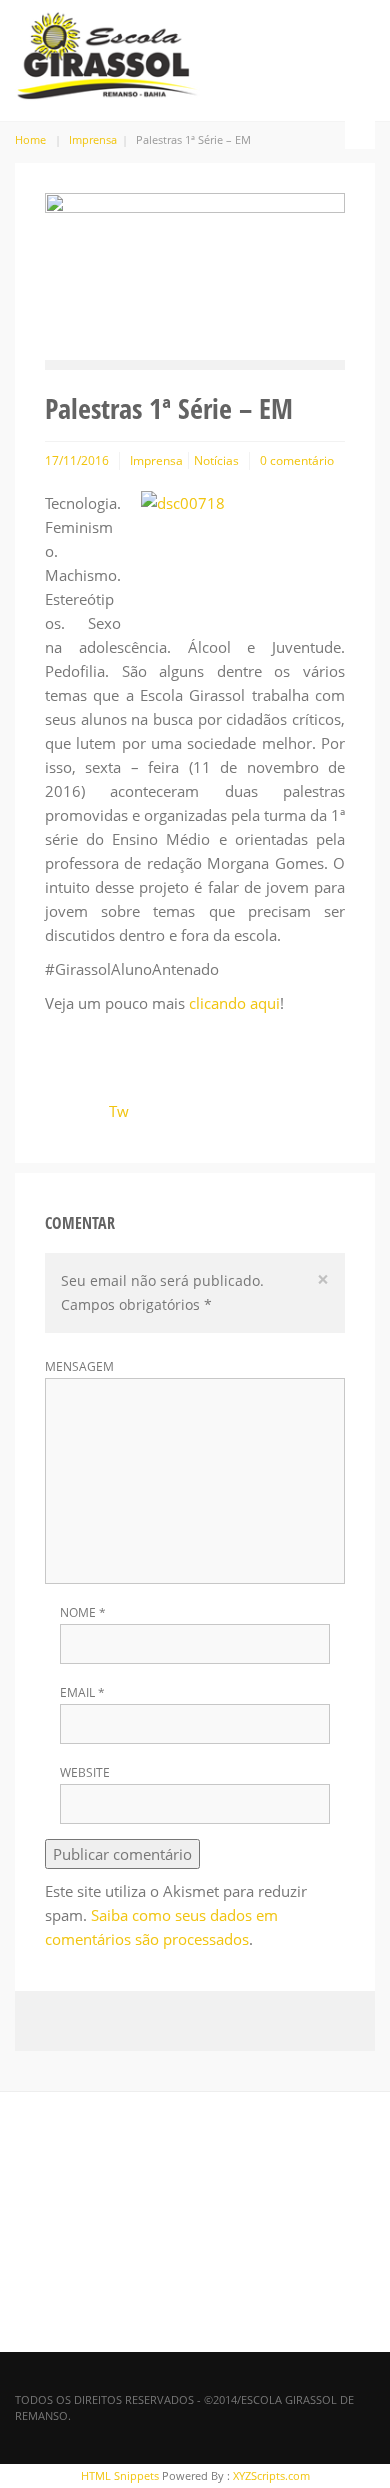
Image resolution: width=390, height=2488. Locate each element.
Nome (83, 1613)
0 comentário (297, 460)
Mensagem (79, 1367)
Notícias (216, 460)
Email (82, 1693)
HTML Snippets (120, 2475)
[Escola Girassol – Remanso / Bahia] (107, 52)
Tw (119, 1111)
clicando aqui (234, 1003)
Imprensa (93, 139)
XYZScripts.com (271, 2475)
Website (85, 1773)
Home (30, 139)
